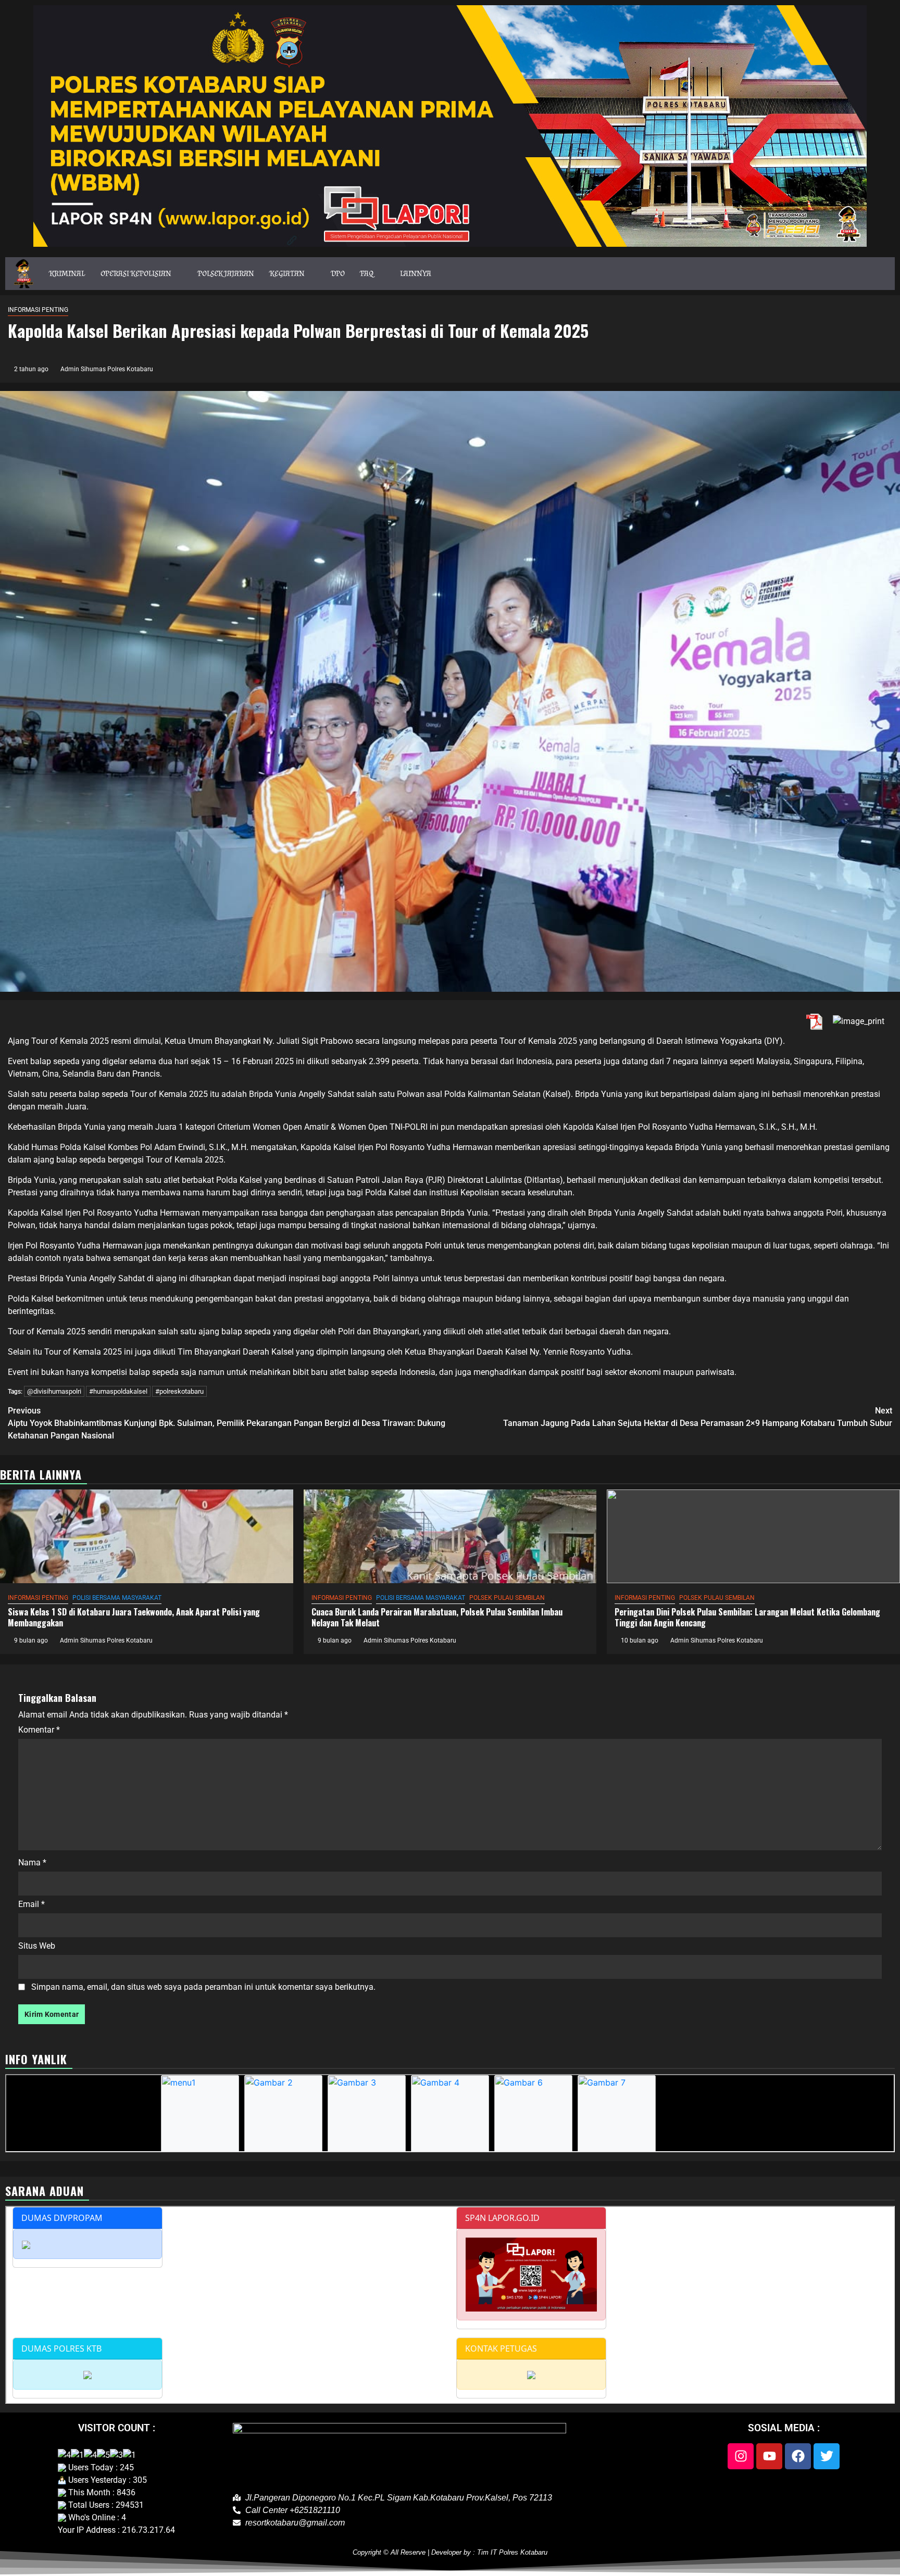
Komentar (39, 1730)
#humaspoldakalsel (118, 1391)
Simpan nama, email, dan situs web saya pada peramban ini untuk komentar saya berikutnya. (203, 1987)
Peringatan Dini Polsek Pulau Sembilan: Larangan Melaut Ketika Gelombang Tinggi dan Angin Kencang (747, 1617)
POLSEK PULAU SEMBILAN (507, 1598)
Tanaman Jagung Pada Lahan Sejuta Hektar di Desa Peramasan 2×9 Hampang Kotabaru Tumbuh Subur (698, 1417)
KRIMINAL (67, 273)
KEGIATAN (287, 273)
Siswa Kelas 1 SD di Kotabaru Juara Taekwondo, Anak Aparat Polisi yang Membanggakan (134, 1617)
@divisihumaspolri (54, 1391)
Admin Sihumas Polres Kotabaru (107, 369)
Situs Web (37, 1946)
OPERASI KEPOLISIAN (136, 273)
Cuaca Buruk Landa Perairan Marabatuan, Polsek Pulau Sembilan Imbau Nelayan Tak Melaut (437, 1617)
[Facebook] (798, 2456)
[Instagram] (741, 2456)
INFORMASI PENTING (38, 310)
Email (32, 1904)
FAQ (367, 273)
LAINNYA (416, 273)
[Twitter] (827, 2456)
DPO (338, 273)
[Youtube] (769, 2456)
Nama (32, 1862)
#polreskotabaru (179, 1391)
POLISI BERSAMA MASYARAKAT (117, 1598)
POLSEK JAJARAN (226, 273)
